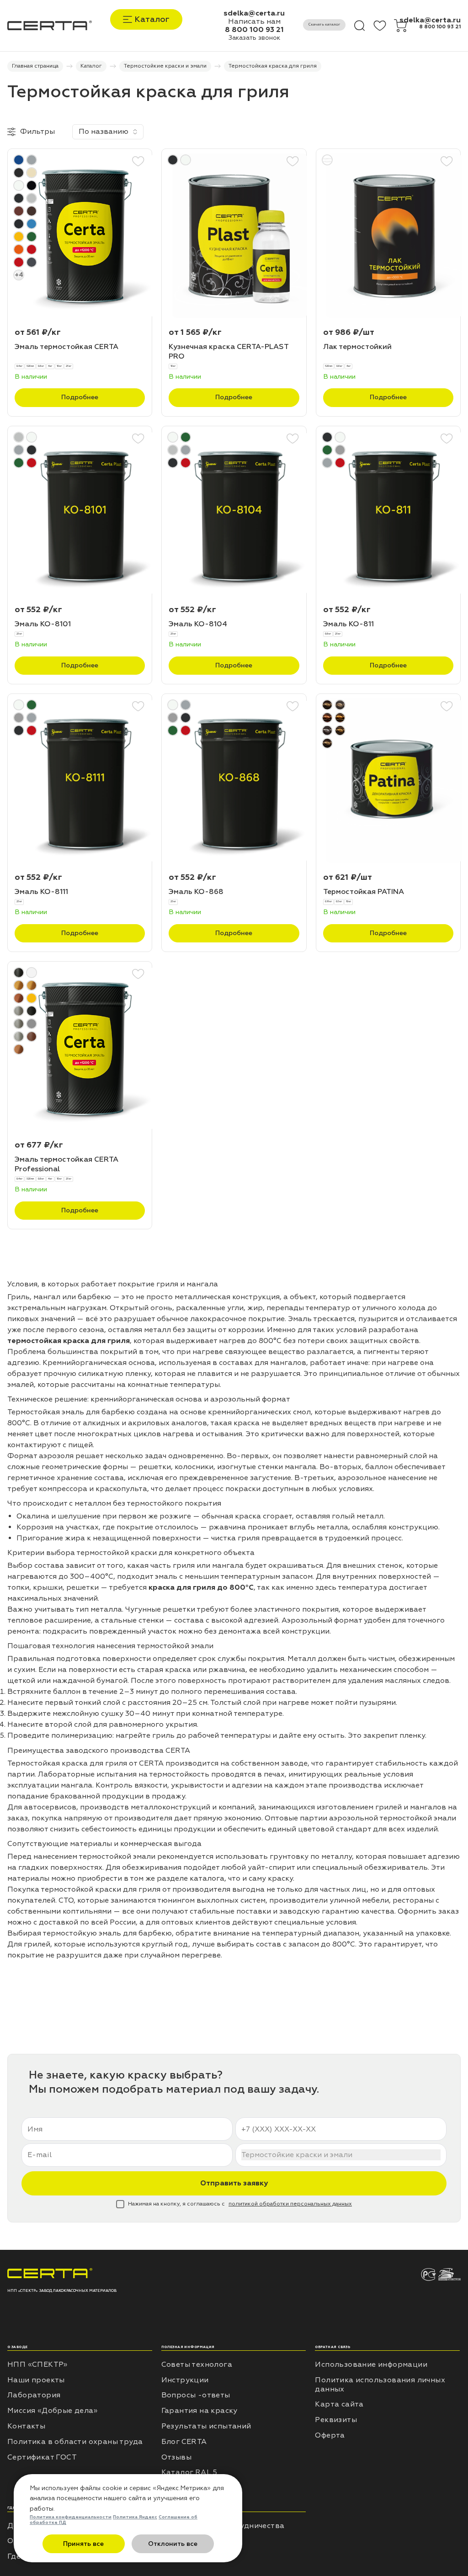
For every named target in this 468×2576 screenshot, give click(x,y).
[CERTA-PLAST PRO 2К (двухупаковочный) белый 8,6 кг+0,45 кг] (234, 236)
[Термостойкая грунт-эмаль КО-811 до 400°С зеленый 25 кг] (388, 513)
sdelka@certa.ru (254, 13)
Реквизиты (336, 2420)
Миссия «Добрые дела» (52, 2411)
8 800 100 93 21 (254, 30)
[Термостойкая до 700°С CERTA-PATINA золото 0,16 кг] (388, 781)
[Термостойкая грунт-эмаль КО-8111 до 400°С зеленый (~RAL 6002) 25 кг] (80, 781)
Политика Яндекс (135, 2517)
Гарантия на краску (199, 2411)
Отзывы (176, 2457)
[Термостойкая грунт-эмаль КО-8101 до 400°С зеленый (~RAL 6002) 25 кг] (80, 513)
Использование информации (371, 2364)
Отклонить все (173, 2544)
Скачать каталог (324, 24)
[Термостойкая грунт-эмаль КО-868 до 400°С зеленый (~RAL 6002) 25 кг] (234, 781)
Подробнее (80, 397)
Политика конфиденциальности (71, 2517)
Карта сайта (339, 2404)
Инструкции (185, 2380)
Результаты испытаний (206, 2426)
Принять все (83, 2544)
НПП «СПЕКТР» (37, 2364)
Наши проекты (36, 2380)
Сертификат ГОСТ (42, 2457)
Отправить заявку (234, 2183)
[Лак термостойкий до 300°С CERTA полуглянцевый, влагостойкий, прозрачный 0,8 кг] (388, 236)
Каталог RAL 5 (189, 2472)
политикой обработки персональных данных (290, 2204)
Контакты (26, 2426)
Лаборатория (34, 2395)
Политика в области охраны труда (75, 2442)
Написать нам (254, 21)
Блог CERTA (184, 2442)
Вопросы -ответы (196, 2395)
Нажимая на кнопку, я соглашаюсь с (240, 2204)
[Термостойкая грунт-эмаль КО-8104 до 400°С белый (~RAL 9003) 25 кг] (234, 513)
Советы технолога (197, 2364)
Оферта (330, 2435)
